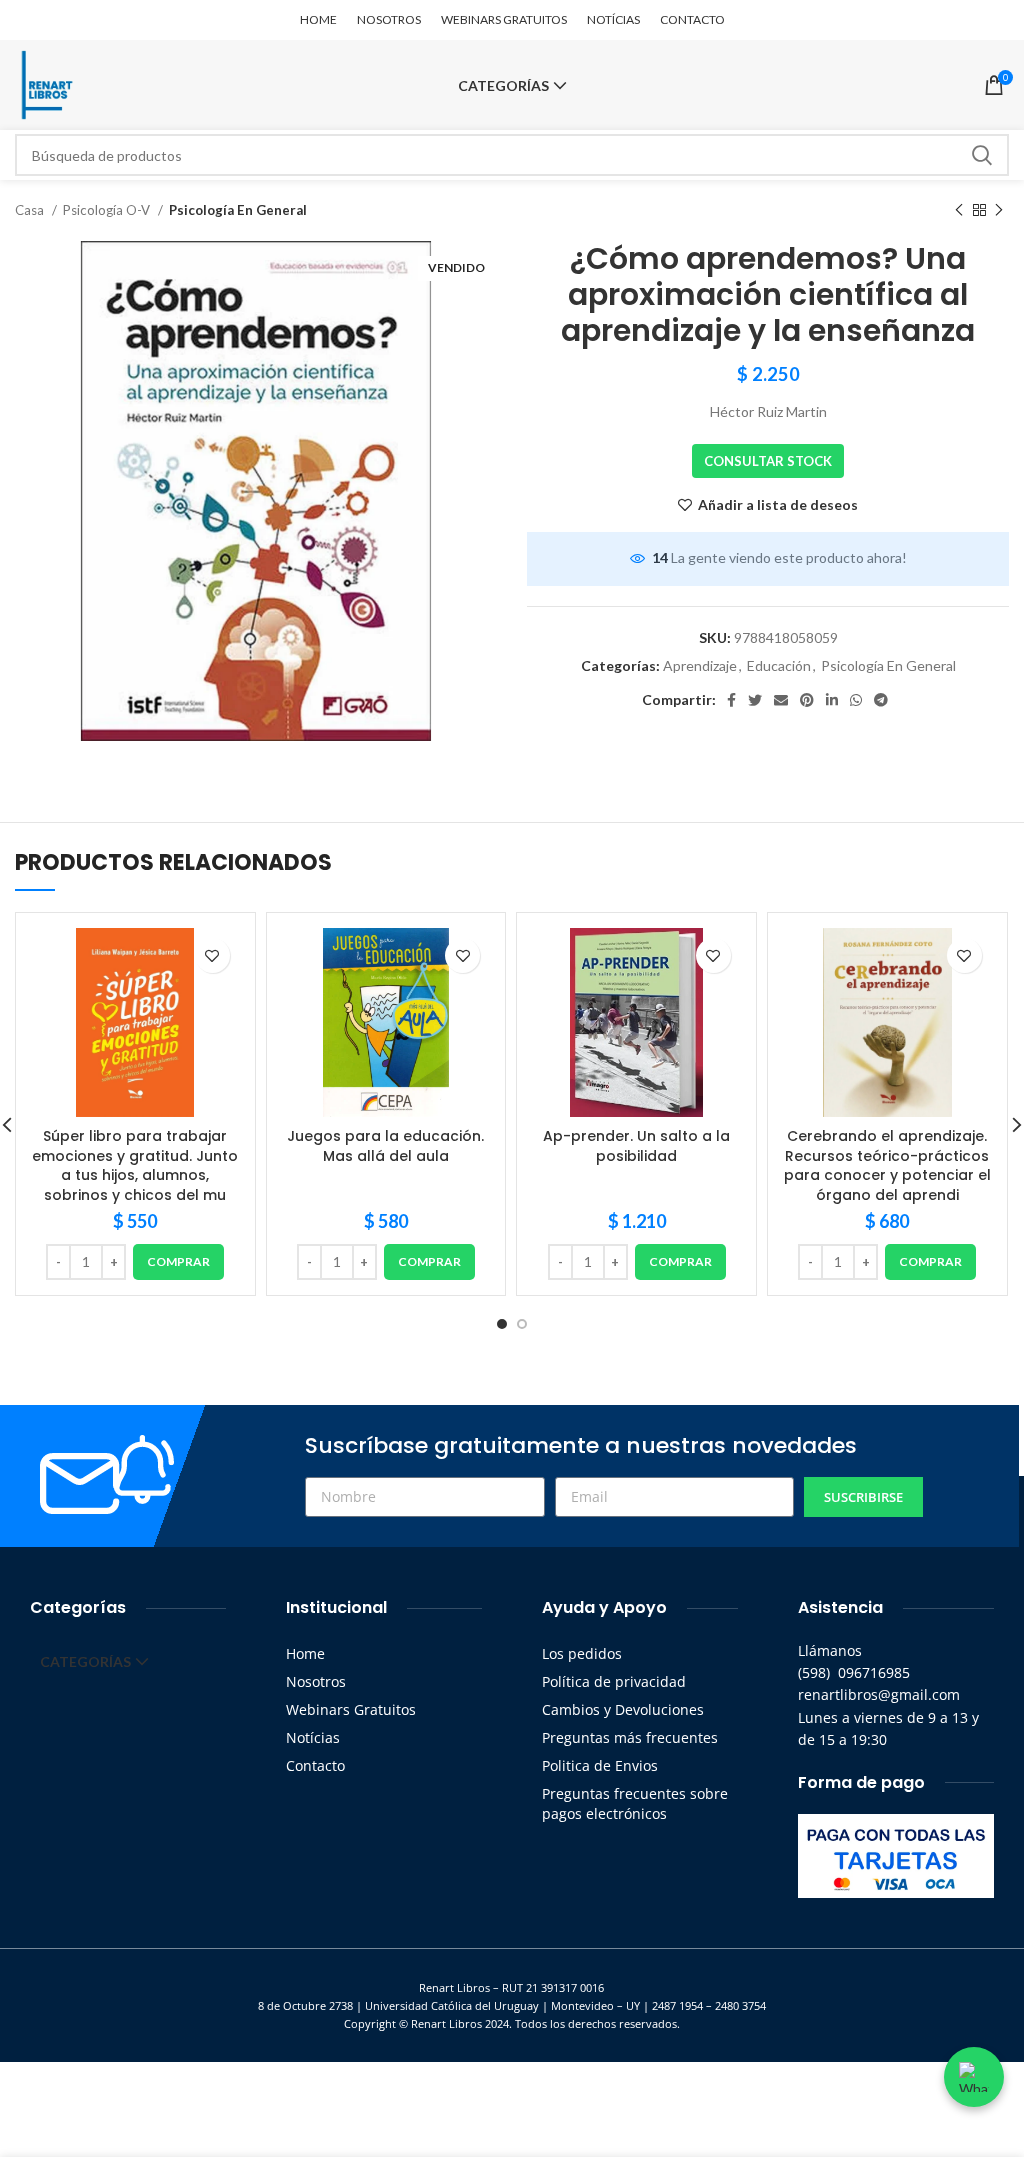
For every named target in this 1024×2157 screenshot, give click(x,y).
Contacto (315, 1765)
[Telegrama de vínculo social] (881, 700)
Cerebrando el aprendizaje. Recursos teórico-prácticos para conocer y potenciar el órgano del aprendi (887, 1165)
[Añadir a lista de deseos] (212, 955)
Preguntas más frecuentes (630, 1737)
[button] (178, 1262)
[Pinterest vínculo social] (807, 700)
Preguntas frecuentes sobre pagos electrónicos (635, 1803)
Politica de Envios (600, 1765)
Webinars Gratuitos (351, 1709)
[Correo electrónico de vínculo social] (781, 700)
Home (305, 1653)
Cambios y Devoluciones (623, 1709)
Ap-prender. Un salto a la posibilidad (636, 1146)
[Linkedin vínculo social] (832, 700)
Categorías (503, 86)
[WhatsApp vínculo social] (856, 700)
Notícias (313, 1737)
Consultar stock (768, 461)
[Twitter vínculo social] (755, 700)
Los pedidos (582, 1653)
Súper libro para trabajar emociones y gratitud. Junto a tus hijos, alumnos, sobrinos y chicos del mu (135, 1165)
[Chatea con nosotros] (974, 2077)
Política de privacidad (614, 1681)
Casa (31, 210)
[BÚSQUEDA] (982, 155)
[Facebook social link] (731, 700)
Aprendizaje (700, 665)
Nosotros (316, 1681)
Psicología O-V (108, 210)
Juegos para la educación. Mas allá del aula (385, 1146)
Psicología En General (238, 210)
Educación (779, 665)
